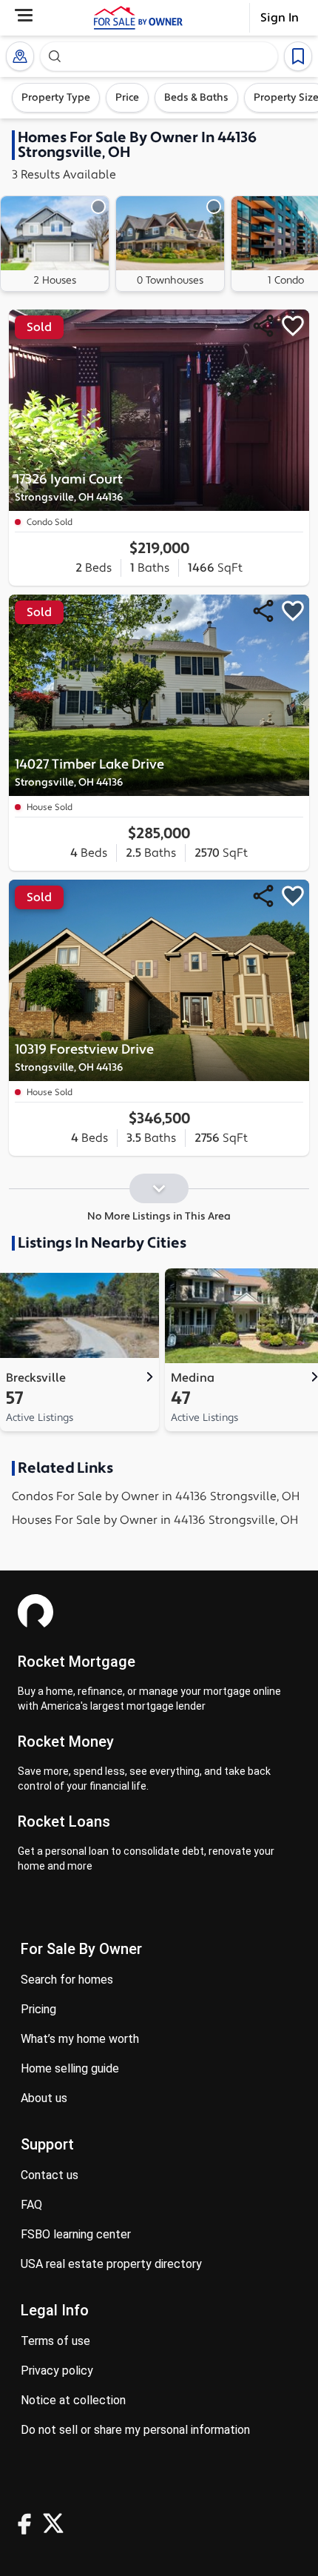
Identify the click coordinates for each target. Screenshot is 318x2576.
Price (127, 98)
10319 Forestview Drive (84, 1058)
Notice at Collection (73, 2400)
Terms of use (55, 2341)
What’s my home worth (80, 2039)
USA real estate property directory (111, 2264)
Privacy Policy (57, 2371)
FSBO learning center (76, 2234)
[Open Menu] (24, 15)
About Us (44, 2098)
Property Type (56, 98)
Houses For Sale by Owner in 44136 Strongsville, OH (155, 1520)
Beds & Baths (196, 98)
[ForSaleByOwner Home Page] (138, 18)
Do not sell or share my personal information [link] (135, 2430)
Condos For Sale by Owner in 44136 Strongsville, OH (156, 1496)
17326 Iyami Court (69, 488)
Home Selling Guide (70, 2068)
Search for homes (67, 1980)
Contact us (50, 2175)
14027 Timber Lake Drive (89, 773)
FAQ (31, 2205)
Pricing (38, 2009)
